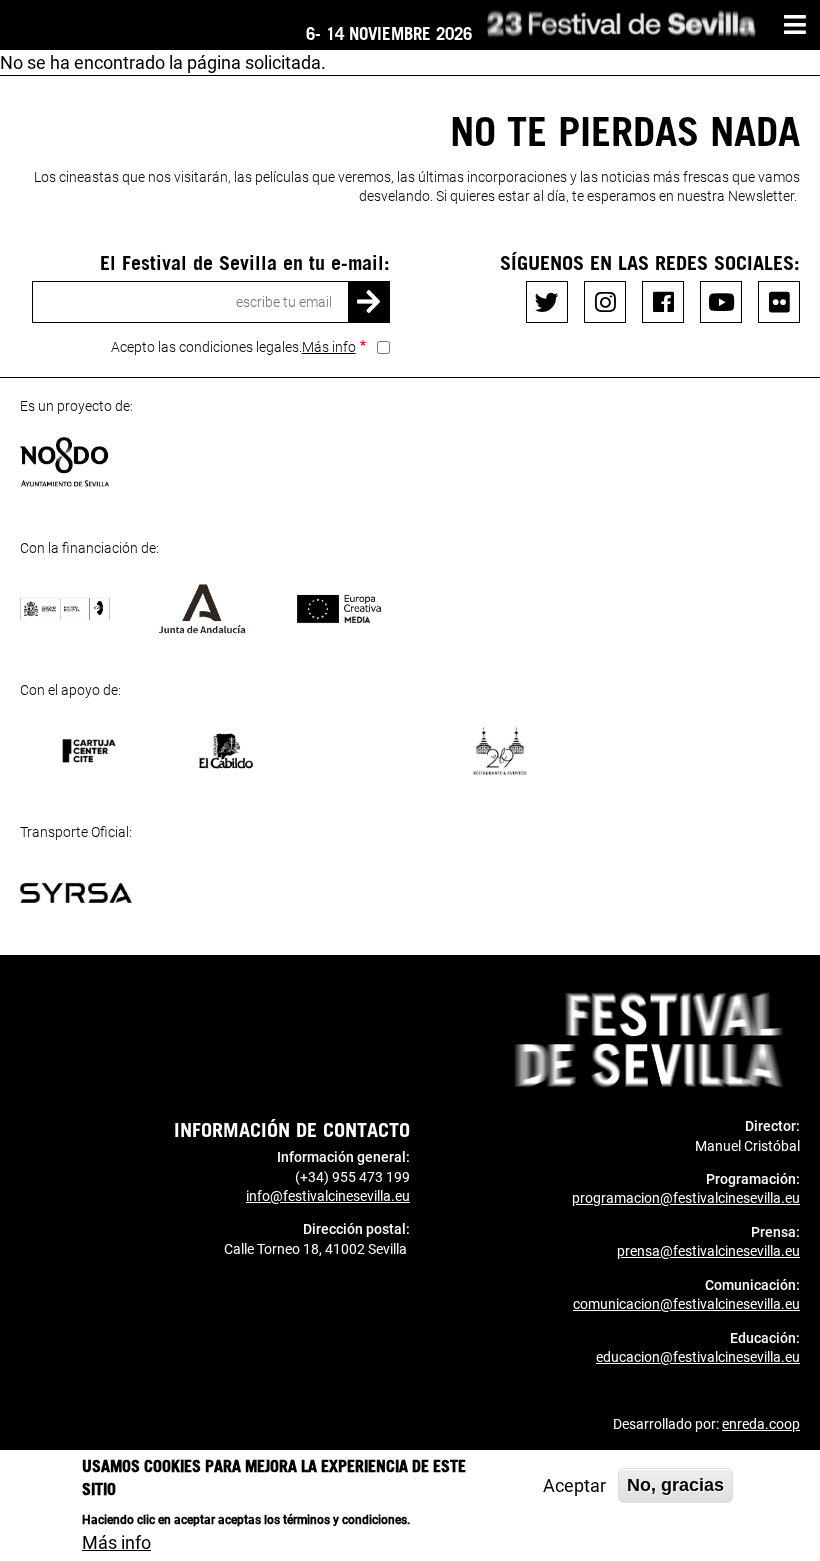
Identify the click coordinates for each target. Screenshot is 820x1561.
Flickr (779, 302)
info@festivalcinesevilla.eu (328, 1196)
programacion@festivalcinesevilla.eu (686, 1198)
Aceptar (574, 1485)
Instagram (605, 302)
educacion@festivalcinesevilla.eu (698, 1357)
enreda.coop (761, 1424)
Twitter (547, 302)
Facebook (663, 302)
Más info (329, 347)
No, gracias (675, 1485)
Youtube (721, 302)
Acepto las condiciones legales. (233, 347)
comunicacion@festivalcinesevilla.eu (686, 1304)
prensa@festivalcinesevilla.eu (708, 1251)
